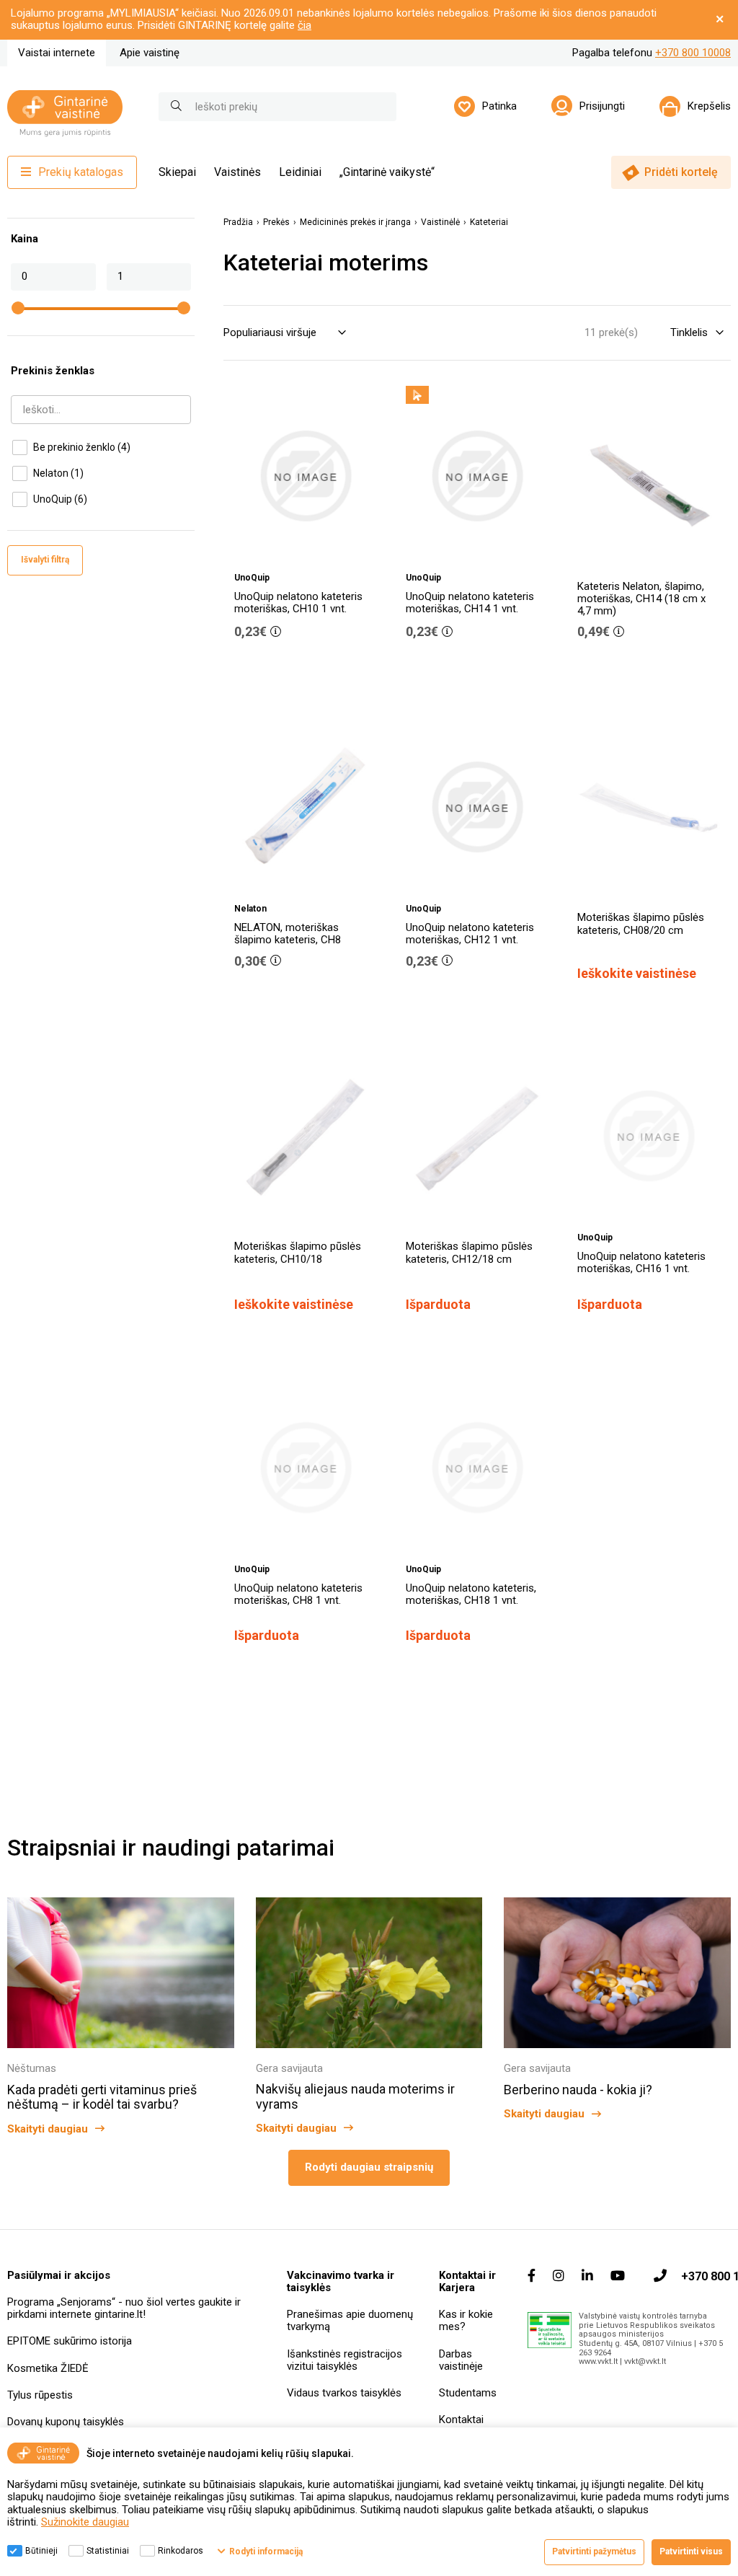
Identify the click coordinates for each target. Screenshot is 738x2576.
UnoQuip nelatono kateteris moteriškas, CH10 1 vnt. (298, 603)
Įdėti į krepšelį (314, 673)
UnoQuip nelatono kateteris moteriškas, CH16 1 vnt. (641, 1262)
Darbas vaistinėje (461, 2360)
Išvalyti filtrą (45, 560)
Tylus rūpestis (40, 2395)
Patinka (499, 106)
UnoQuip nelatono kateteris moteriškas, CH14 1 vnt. (470, 603)
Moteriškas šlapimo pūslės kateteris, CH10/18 (298, 1252)
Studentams (468, 2393)
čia (304, 25)
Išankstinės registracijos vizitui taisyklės (344, 2360)
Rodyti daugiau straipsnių (369, 2167)
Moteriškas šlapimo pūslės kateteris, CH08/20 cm (641, 923)
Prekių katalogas (81, 172)
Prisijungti (602, 106)
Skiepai (177, 172)
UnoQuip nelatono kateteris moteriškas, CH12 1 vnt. (470, 934)
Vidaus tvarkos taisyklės (344, 2393)
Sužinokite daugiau (85, 2522)
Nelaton (58, 473)
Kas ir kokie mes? (466, 2320)
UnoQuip (60, 499)
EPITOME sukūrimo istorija (70, 2341)
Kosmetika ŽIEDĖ (48, 2368)
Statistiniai (108, 2551)
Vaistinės (237, 172)
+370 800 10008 (693, 53)
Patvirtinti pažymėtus (594, 2551)
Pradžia (238, 222)
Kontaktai (461, 2420)
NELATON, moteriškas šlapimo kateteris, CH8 (288, 934)
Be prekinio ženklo (82, 447)
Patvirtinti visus (691, 2551)
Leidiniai (300, 172)
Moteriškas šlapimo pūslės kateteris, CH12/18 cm (469, 1252)
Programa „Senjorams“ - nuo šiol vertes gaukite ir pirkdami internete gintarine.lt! (124, 2308)
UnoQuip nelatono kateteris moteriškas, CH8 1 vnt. (298, 1594)
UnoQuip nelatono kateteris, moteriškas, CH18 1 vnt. (471, 1594)
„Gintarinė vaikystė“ (387, 172)
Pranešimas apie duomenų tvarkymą (350, 2320)
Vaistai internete (57, 53)
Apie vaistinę (150, 53)
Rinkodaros (181, 2551)
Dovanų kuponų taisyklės (66, 2422)
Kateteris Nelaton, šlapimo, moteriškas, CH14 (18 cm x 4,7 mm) (641, 599)
